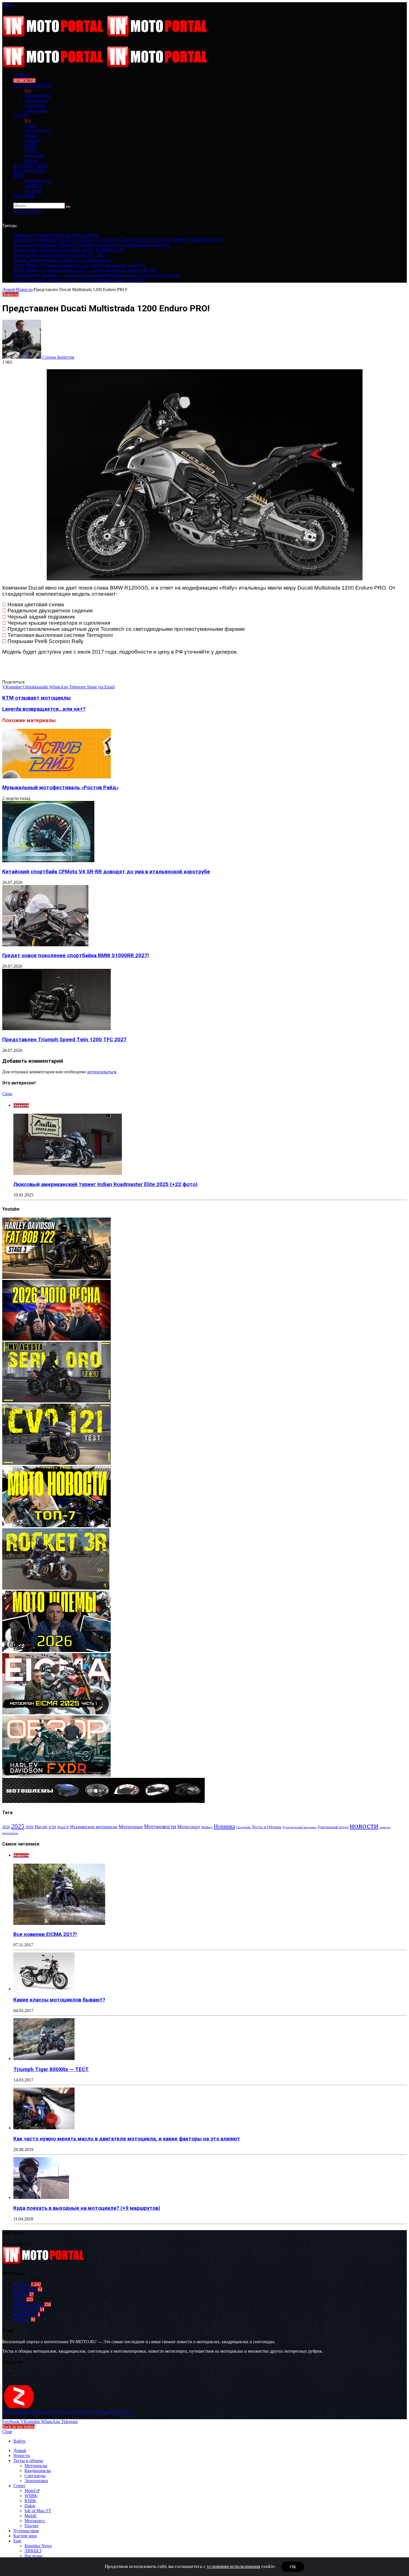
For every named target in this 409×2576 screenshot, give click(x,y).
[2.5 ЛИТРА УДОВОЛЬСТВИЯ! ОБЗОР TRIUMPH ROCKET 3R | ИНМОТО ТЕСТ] (56, 1588)
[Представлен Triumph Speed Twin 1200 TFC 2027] (56, 1029)
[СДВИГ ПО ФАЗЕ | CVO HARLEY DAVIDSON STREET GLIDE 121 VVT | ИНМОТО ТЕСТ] (56, 1463)
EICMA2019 (25, 2314)
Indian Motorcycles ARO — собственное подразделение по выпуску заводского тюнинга (97, 275)
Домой (9, 289)
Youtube (21, 2294)
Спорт (21, 115)
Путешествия (31, 166)
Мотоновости (160, 1826)
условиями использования (233, 2566)
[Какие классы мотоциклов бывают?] (44, 1989)
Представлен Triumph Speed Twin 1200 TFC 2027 (60, 255)
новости (364, 1825)
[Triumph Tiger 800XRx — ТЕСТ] (44, 2058)
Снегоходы (35, 105)
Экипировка (36, 110)
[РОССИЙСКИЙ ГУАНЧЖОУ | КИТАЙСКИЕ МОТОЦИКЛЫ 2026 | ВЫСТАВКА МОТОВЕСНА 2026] (56, 1339)
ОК (293, 2567)
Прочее (31, 161)
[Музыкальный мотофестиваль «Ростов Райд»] (56, 777)
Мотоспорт (189, 1827)
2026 (29, 1827)
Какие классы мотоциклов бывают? (59, 2000)
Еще (18, 176)
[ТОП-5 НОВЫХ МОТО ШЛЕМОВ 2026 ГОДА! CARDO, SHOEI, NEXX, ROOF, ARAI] (56, 1650)
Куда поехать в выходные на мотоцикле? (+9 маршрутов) (87, 2208)
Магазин (24, 196)
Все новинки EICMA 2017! (45, 1934)
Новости (24, 80)
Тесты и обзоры (33, 85)
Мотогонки (131, 1827)
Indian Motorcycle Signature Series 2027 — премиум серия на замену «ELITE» (86, 270)
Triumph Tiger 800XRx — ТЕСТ (51, 2069)
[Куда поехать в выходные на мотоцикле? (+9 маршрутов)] (41, 2197)
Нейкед (207, 1827)
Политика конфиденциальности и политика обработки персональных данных (67, 2412)
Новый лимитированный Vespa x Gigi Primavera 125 (63, 260)
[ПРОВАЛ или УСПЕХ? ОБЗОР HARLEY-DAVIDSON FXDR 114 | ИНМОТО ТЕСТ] (56, 1775)
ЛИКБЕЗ (33, 186)
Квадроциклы (38, 95)
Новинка (224, 1826)
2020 (6, 1827)
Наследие (34, 191)
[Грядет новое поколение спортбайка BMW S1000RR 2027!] (45, 945)
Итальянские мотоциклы (94, 1827)
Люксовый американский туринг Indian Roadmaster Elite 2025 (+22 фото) (105, 1184)
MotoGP (32, 140)
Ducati (41, 1827)
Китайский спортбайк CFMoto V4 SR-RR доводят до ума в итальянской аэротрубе (92, 245)
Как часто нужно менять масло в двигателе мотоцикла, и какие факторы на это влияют (127, 2139)
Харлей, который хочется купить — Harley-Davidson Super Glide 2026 (79, 280)
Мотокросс (35, 156)
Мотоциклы (36, 100)
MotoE (31, 135)
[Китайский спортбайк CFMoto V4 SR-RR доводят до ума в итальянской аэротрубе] (48, 861)
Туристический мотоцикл (299, 1827)
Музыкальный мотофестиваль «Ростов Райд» (56, 235)
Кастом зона (30, 171)
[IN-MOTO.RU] (106, 35)
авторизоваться (102, 1072)
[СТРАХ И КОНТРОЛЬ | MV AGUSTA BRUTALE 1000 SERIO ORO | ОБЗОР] (56, 1401)
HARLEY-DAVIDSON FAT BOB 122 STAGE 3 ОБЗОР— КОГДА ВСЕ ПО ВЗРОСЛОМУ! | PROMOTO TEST (118, 240)
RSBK (30, 146)
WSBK (31, 151)
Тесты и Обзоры (267, 1827)
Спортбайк (243, 1827)
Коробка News (38, 181)
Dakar (30, 125)
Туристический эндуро (333, 1827)
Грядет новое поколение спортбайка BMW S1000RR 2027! (69, 250)
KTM (52, 1827)
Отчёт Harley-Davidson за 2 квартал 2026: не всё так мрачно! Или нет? (80, 265)
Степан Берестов (58, 357)
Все (28, 90)
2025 (18, 1826)
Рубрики (22, 2319)
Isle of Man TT (38, 130)
